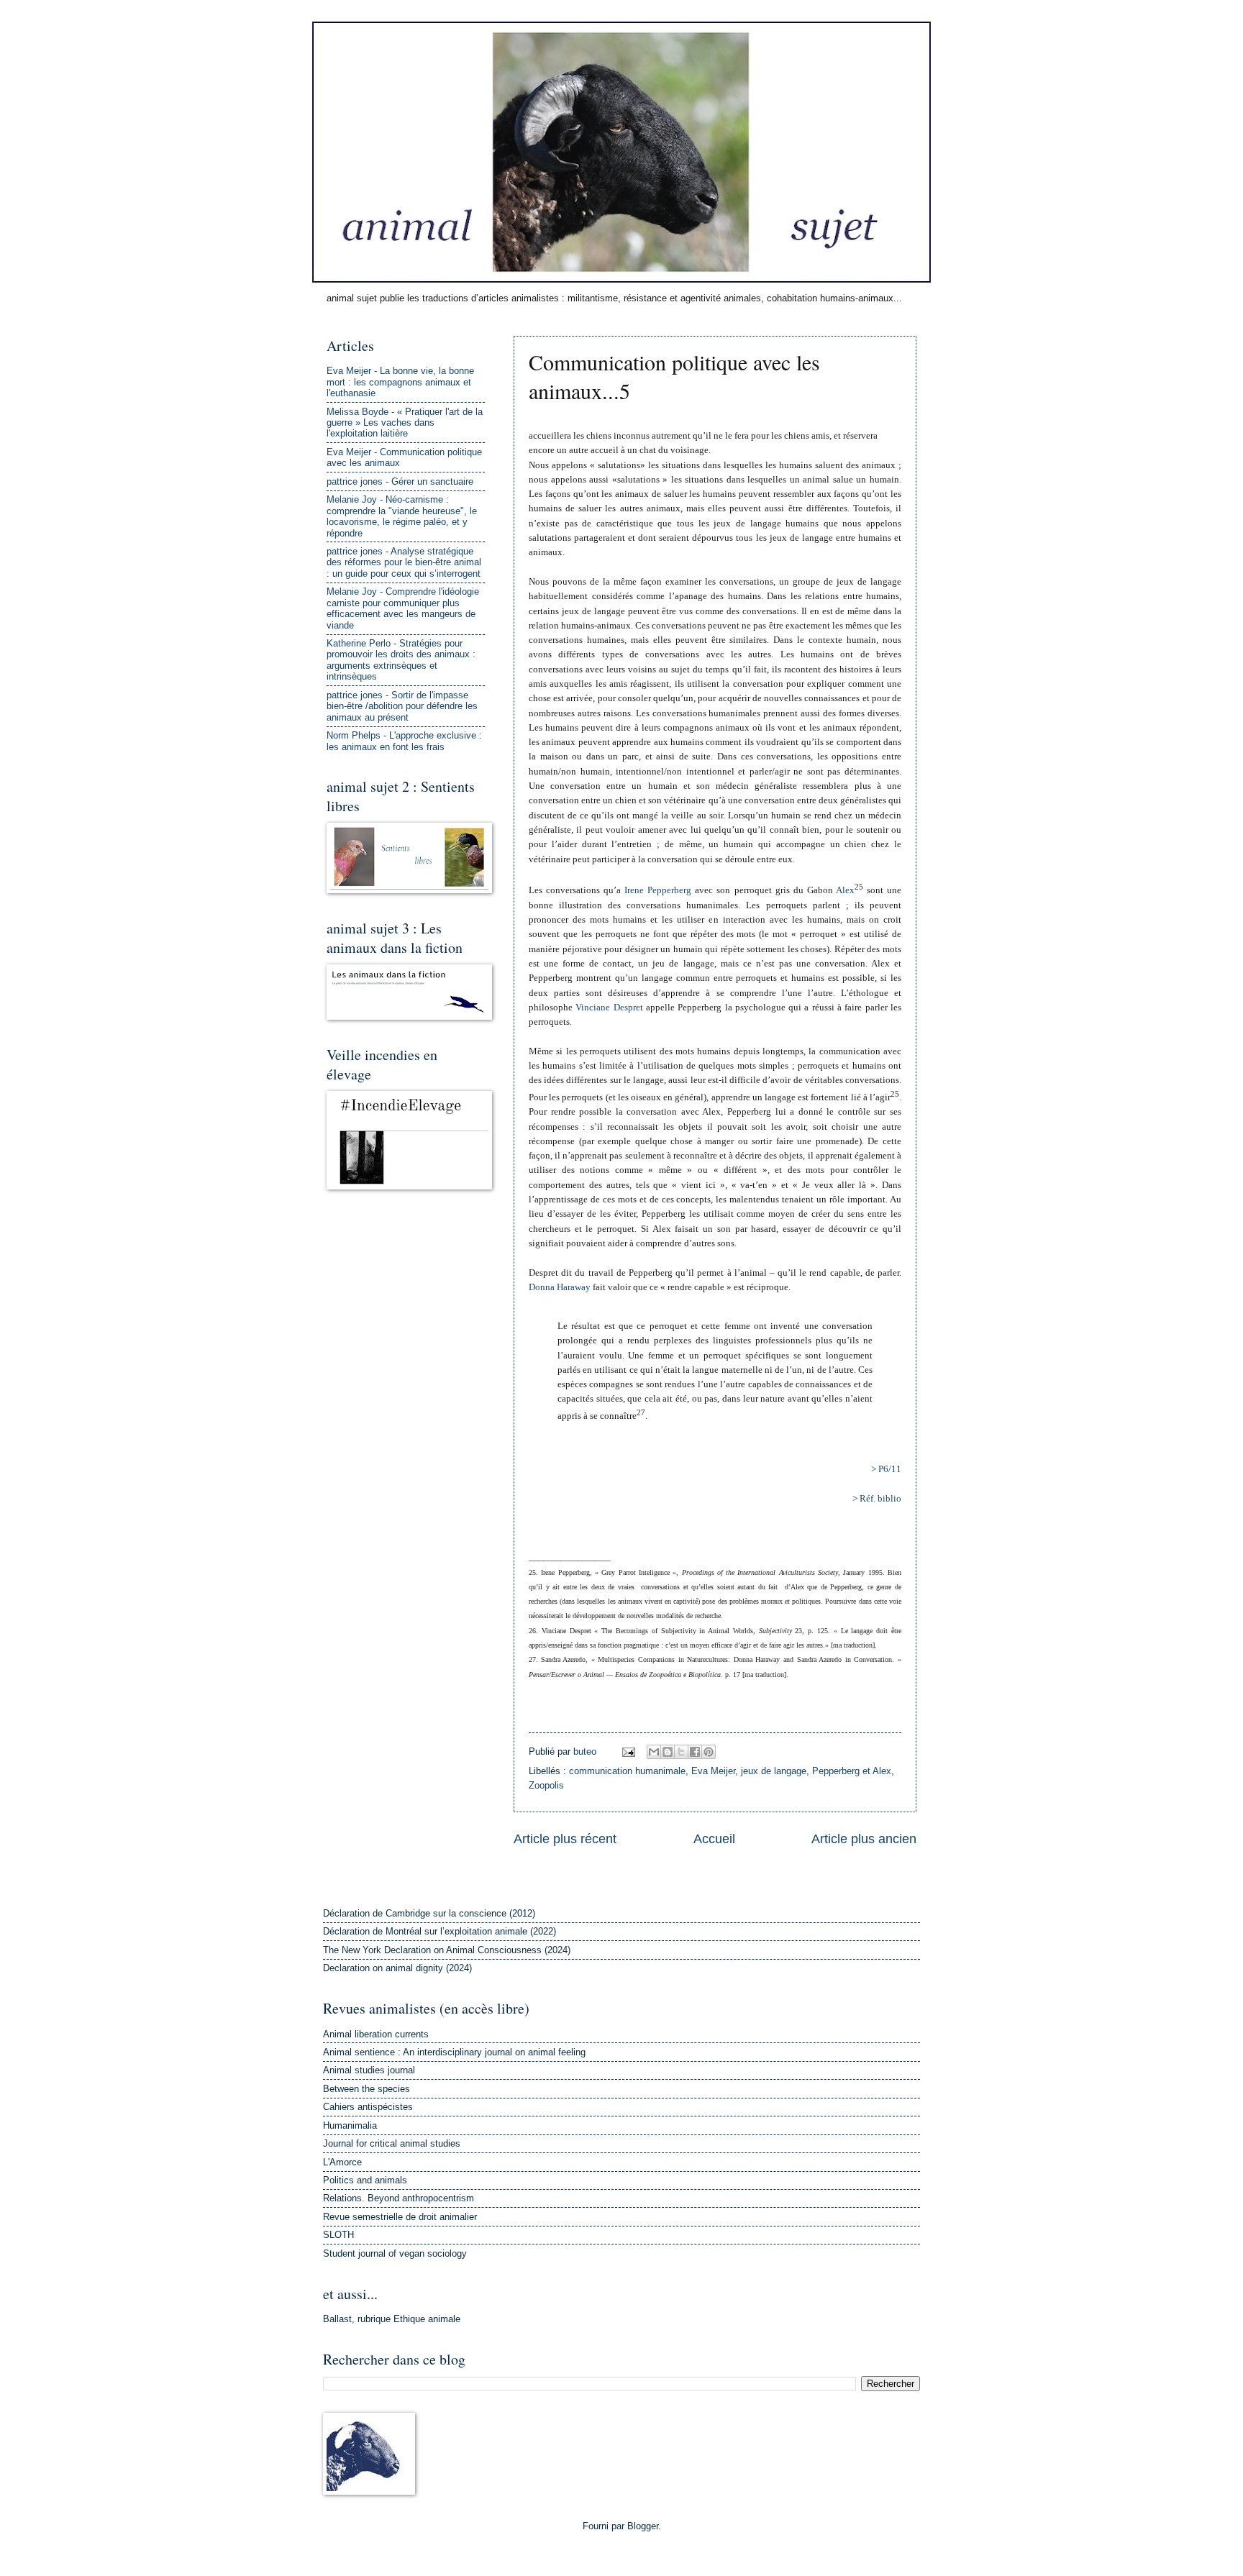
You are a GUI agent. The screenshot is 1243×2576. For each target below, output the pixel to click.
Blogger (643, 2526)
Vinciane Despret (609, 1007)
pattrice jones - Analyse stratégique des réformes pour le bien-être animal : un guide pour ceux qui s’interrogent (404, 562)
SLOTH (338, 2235)
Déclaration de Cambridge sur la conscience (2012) (429, 1913)
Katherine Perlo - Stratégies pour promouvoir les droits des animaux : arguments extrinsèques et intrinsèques (401, 660)
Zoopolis (546, 1785)
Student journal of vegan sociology (395, 2253)
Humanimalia (350, 2125)
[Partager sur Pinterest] (709, 1752)
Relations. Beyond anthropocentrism (399, 2198)
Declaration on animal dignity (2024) (397, 1968)
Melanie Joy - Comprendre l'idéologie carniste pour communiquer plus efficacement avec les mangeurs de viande (403, 608)
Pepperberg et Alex (852, 1771)
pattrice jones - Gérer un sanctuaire (400, 481)
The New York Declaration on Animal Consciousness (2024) (447, 1950)
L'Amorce (342, 2162)
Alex (845, 890)
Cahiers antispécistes (368, 2107)
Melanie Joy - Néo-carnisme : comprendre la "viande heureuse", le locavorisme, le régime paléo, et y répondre (402, 516)
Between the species (366, 2089)
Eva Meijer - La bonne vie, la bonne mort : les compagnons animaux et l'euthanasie (400, 382)
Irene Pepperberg (658, 890)
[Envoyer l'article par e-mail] (628, 1751)
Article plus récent (565, 1839)
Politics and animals (365, 2180)
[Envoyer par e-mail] (654, 1752)
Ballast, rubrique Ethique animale (392, 2319)
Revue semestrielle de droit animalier (400, 2217)
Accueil (714, 1839)
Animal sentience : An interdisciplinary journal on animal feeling (454, 2052)
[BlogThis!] (668, 1752)
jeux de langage (774, 1771)
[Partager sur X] (681, 1752)
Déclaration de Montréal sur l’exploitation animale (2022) (440, 1931)
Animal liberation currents (376, 2034)
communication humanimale (627, 1771)
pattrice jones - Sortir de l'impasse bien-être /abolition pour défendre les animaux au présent (402, 706)
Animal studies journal (369, 2070)
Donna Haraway (560, 1287)
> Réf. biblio (877, 1498)
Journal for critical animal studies (392, 2143)
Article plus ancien (864, 1839)
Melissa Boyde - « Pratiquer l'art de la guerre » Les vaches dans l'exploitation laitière (405, 423)
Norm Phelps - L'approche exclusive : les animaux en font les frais (404, 741)
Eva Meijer (713, 1771)
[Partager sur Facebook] (695, 1752)
